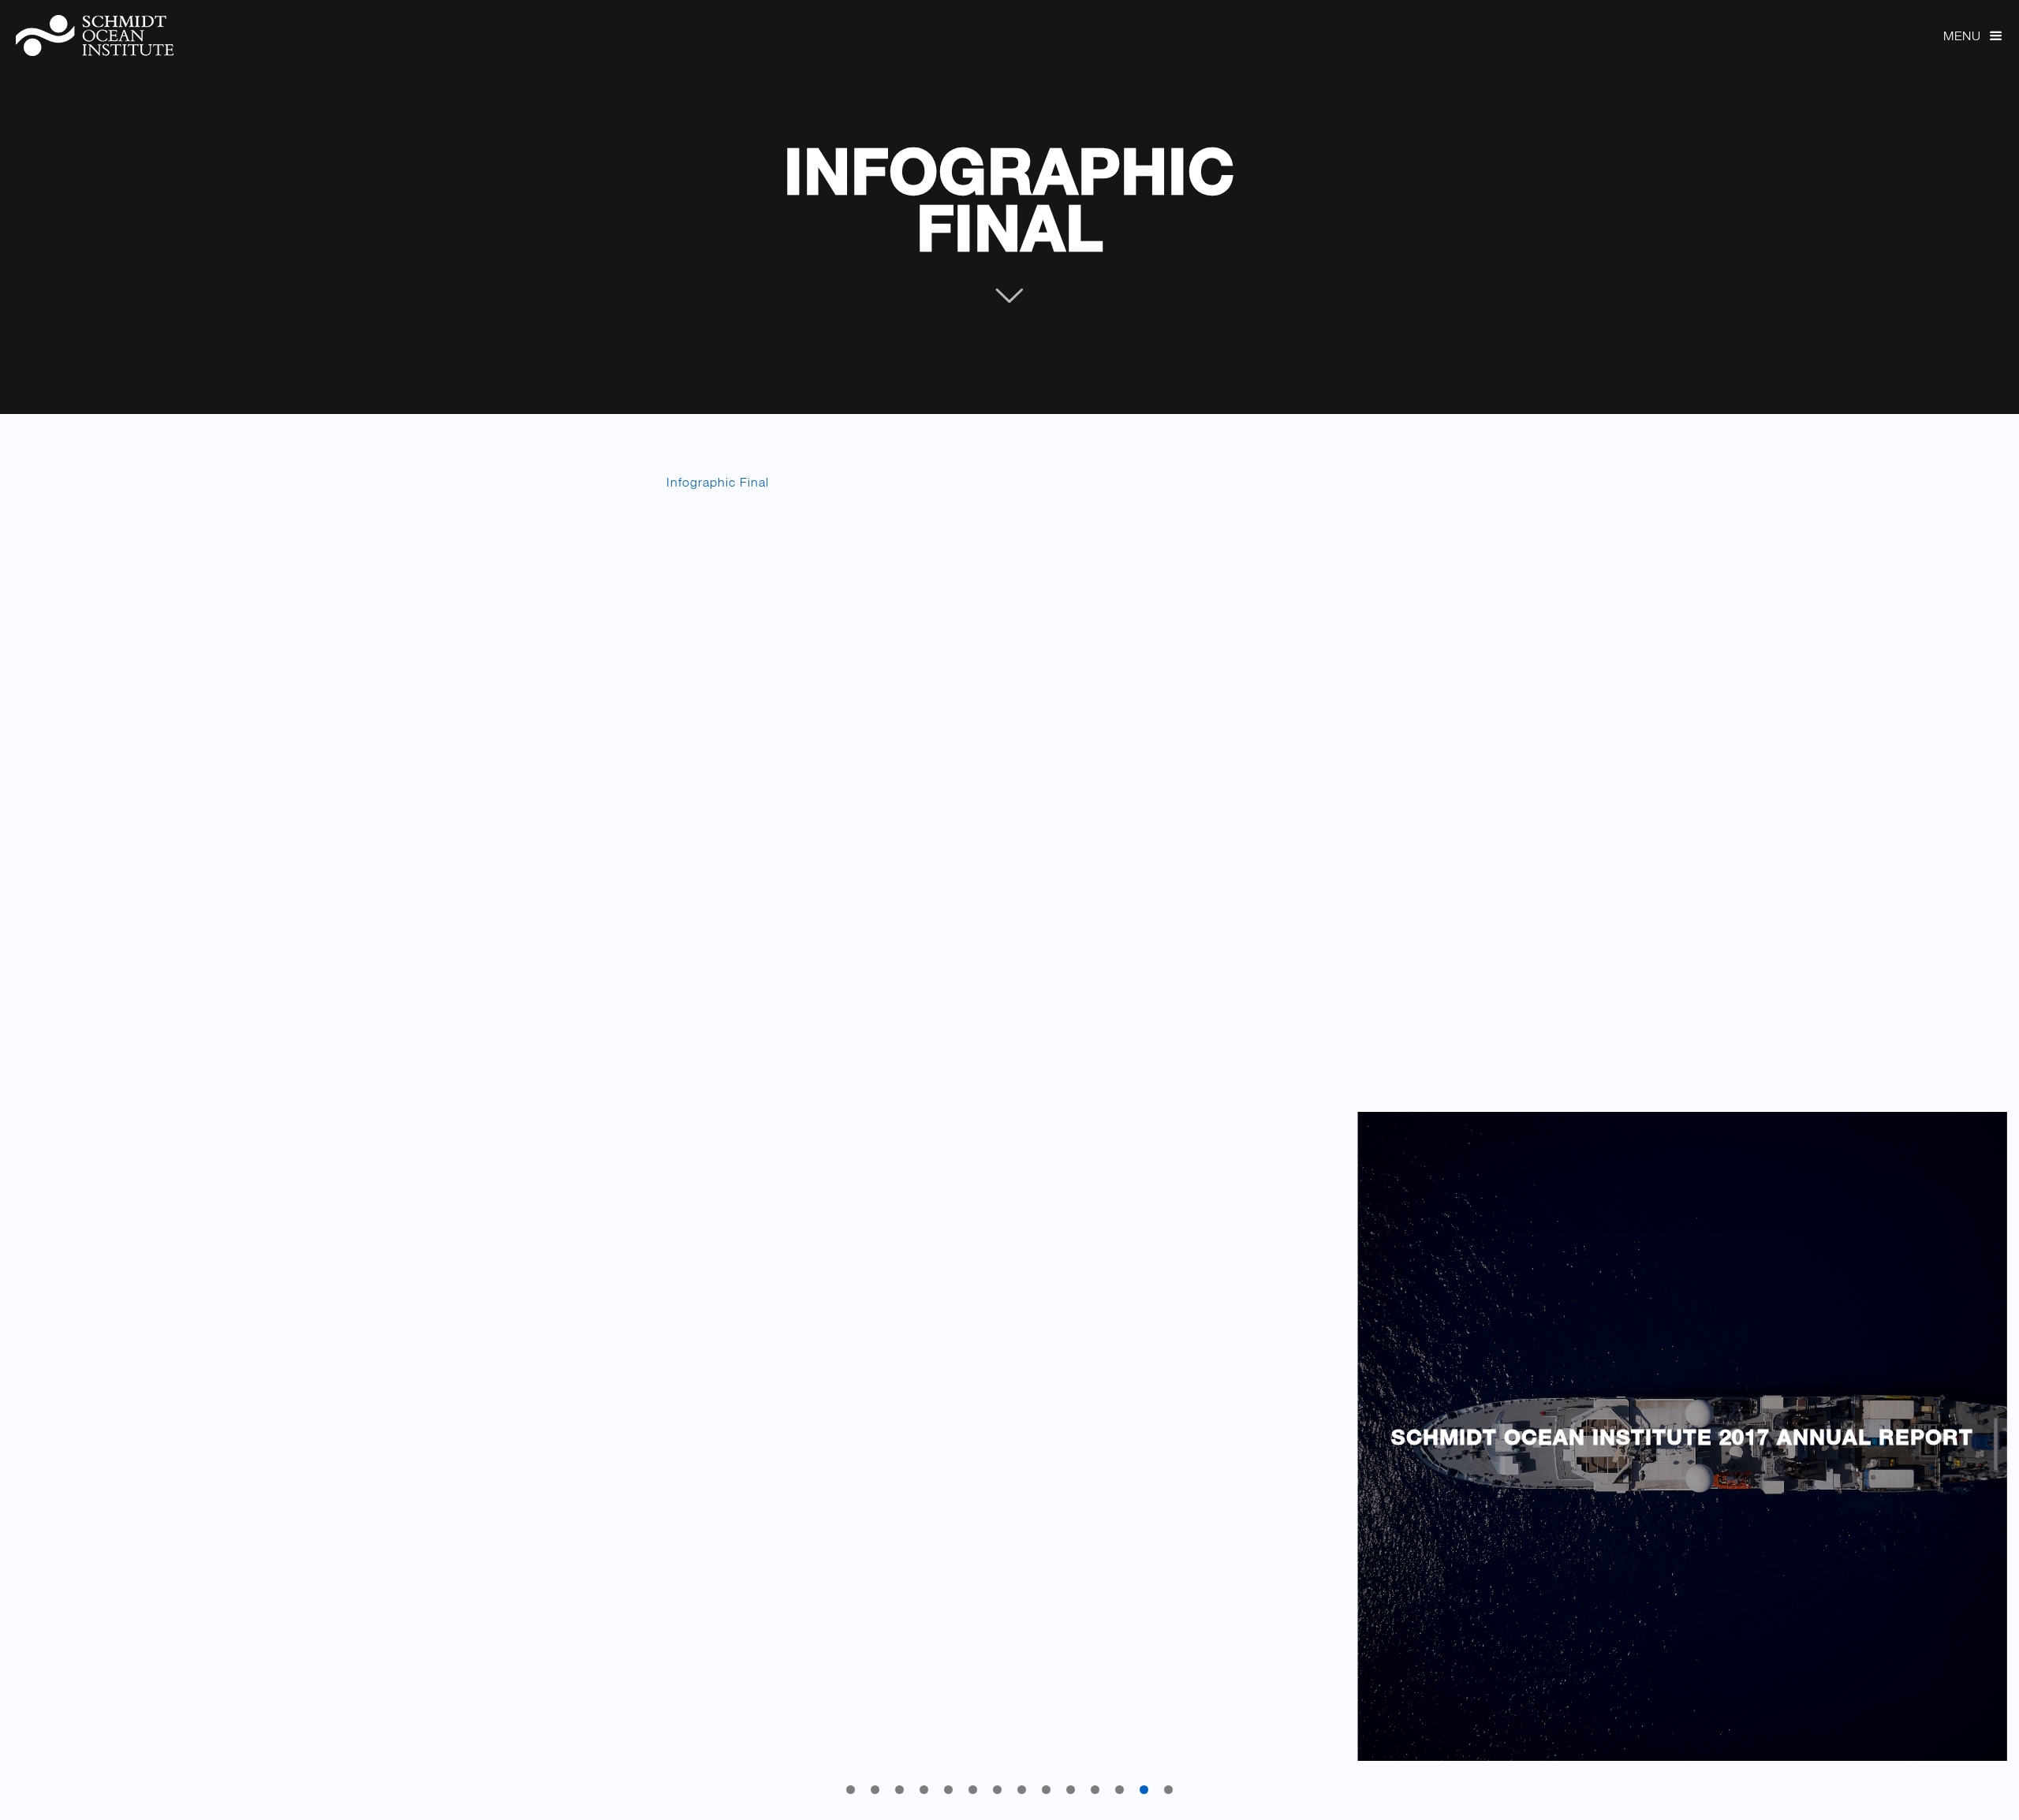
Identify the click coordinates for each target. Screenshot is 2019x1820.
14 (1168, 1790)
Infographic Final (1009, 199)
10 (1071, 1790)
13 (1144, 1790)
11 (1095, 1790)
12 (1120, 1790)
